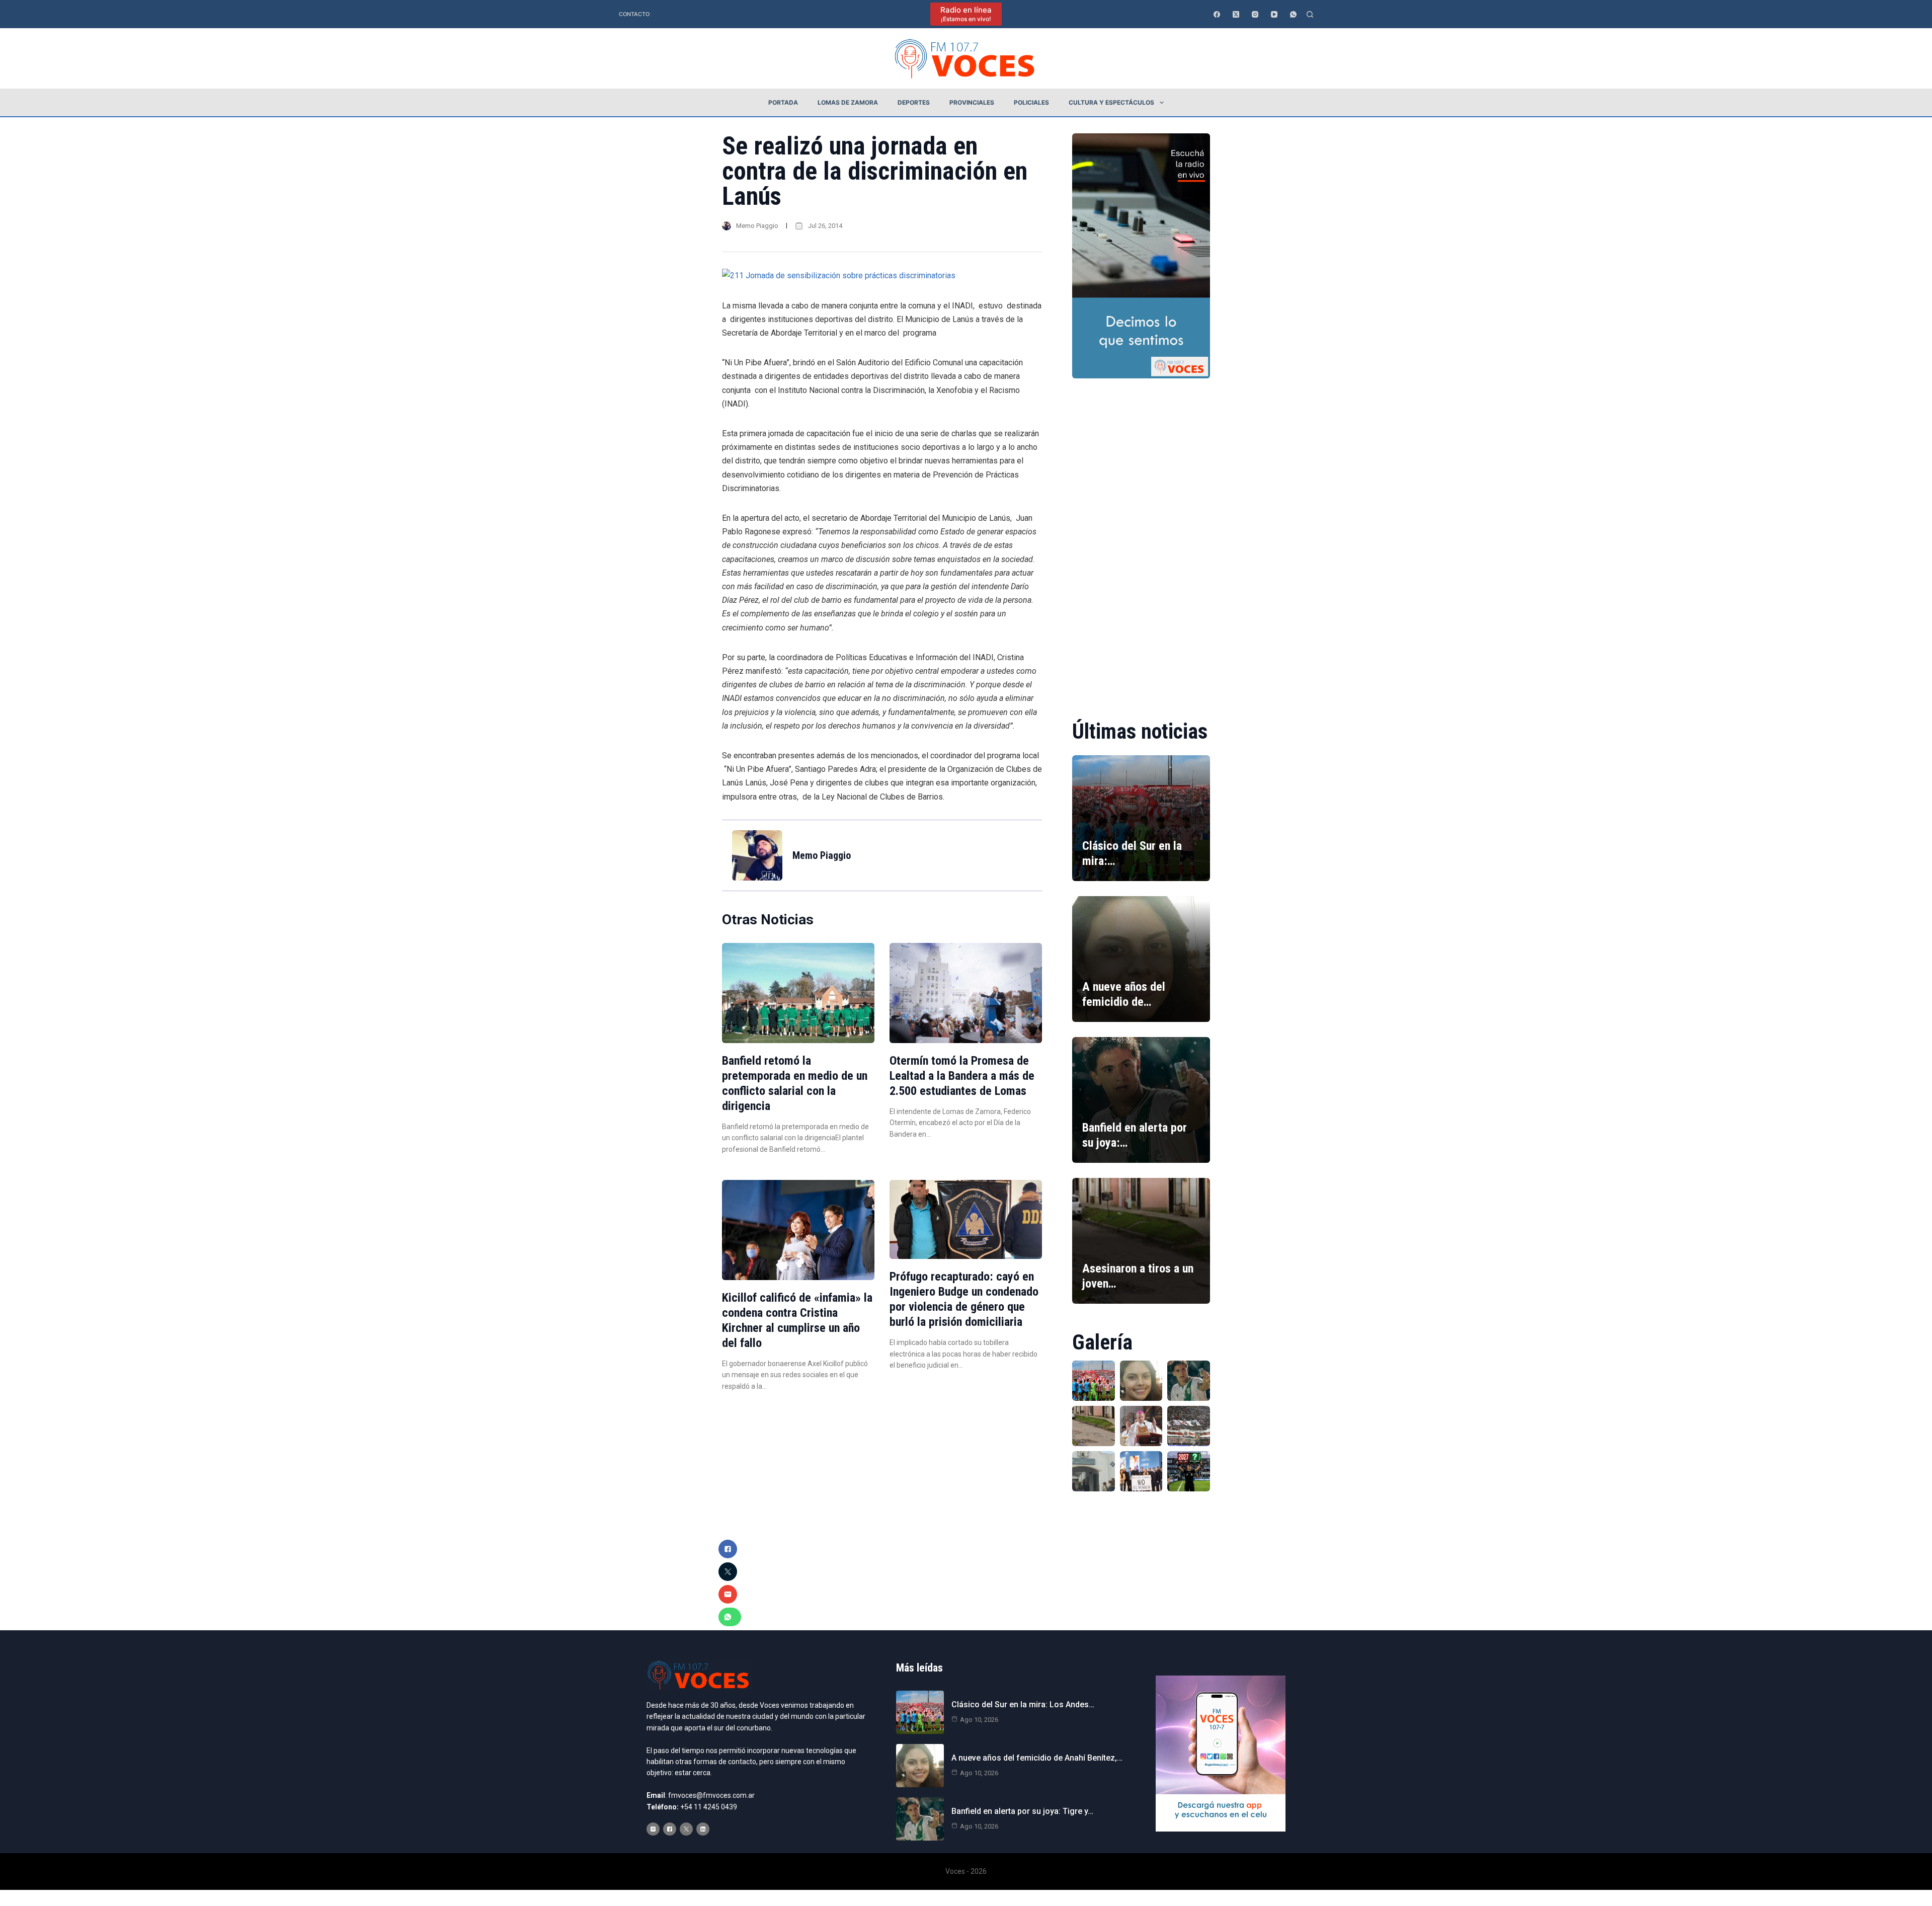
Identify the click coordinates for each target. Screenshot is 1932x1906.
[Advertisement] (1141, 542)
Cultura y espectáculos (1111, 102)
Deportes (914, 102)
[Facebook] (1217, 14)
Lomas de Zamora (848, 102)
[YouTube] (1274, 14)
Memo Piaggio (757, 226)
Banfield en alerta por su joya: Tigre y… (1022, 1811)
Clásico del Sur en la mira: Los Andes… (1023, 1704)
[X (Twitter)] (1236, 14)
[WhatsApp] (1293, 14)
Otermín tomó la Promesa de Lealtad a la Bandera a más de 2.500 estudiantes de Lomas (962, 1076)
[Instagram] (1255, 14)
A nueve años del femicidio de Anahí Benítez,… (1037, 1758)
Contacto (634, 14)
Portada (783, 102)
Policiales (1031, 102)
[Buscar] (1310, 14)
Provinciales (972, 102)
